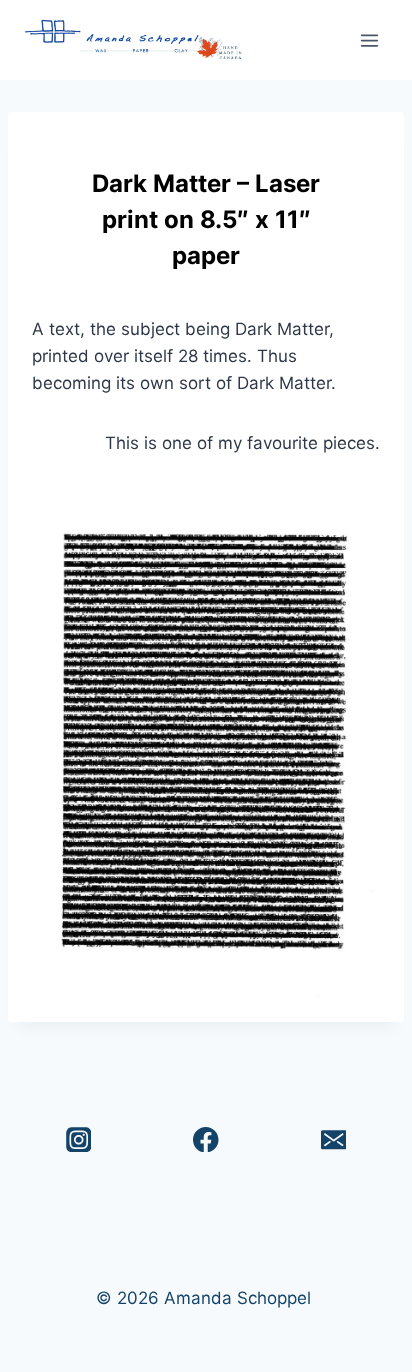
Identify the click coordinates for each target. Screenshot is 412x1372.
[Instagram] (78, 1139)
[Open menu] (369, 40)
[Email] (333, 1139)
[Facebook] (206, 1139)
